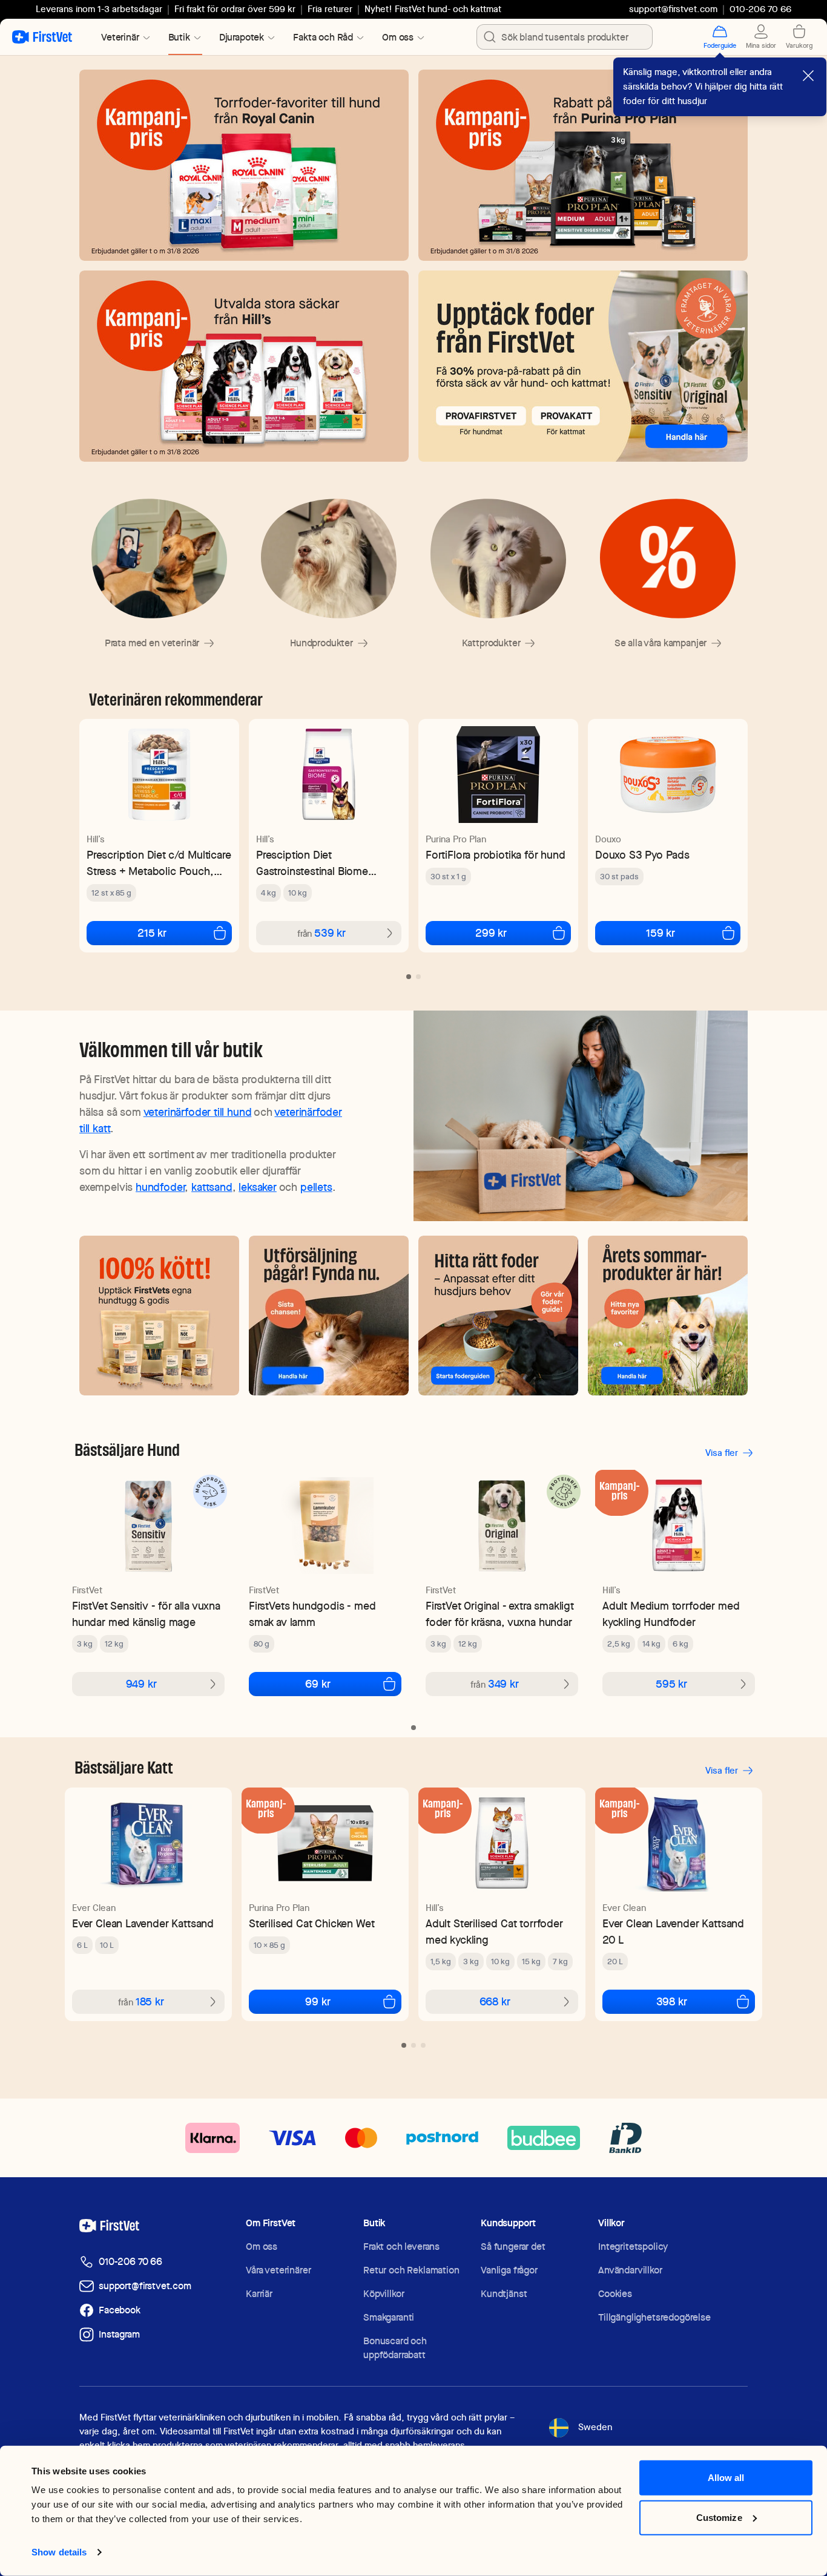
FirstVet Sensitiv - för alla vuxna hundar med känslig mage (146, 1614)
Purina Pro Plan (456, 839)
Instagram (119, 2334)
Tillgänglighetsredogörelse (654, 2317)
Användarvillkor (630, 2270)
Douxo (608, 839)
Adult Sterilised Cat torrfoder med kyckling (494, 1932)
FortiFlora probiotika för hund (496, 855)
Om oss (262, 2247)
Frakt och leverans (401, 2247)
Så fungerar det (513, 2247)
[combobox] (565, 37)
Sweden (595, 2427)
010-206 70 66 (130, 2262)
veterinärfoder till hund (198, 1112)
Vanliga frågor (509, 2270)
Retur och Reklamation (411, 2270)
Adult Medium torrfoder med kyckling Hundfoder (671, 1614)
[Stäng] (808, 76)
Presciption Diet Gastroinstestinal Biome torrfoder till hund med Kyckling (312, 863)
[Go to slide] (409, 977)
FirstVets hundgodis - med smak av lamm (312, 1614)
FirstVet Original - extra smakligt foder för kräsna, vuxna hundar (500, 1614)
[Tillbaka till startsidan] (42, 37)
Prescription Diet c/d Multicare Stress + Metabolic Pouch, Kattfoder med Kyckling (159, 863)
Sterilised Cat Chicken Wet (311, 1923)
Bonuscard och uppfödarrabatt (395, 2348)
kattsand (212, 1187)
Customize (719, 2517)
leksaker (258, 1187)
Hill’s (96, 839)
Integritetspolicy (633, 2247)
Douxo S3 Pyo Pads (642, 855)
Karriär (259, 2294)
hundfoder (160, 1187)
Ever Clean (94, 1908)
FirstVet (87, 1590)
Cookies (615, 2294)
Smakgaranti (389, 2317)
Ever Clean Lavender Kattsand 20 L (673, 1932)
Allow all (726, 2478)
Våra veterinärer (278, 2270)
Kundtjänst (504, 2294)
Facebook (120, 2310)
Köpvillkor (384, 2294)
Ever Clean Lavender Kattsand (143, 1923)
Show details (59, 2552)
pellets (316, 1187)
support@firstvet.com (673, 9)
